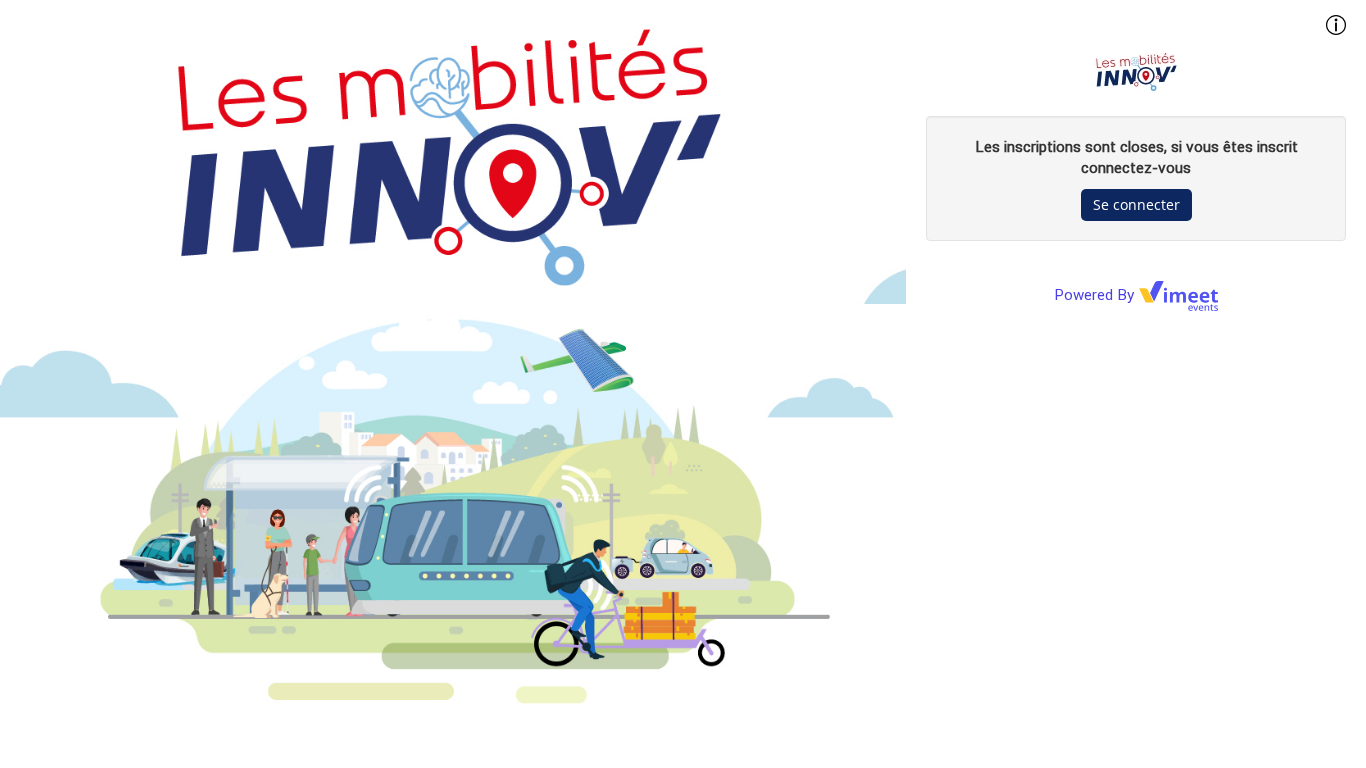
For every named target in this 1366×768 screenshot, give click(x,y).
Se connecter (1136, 204)
